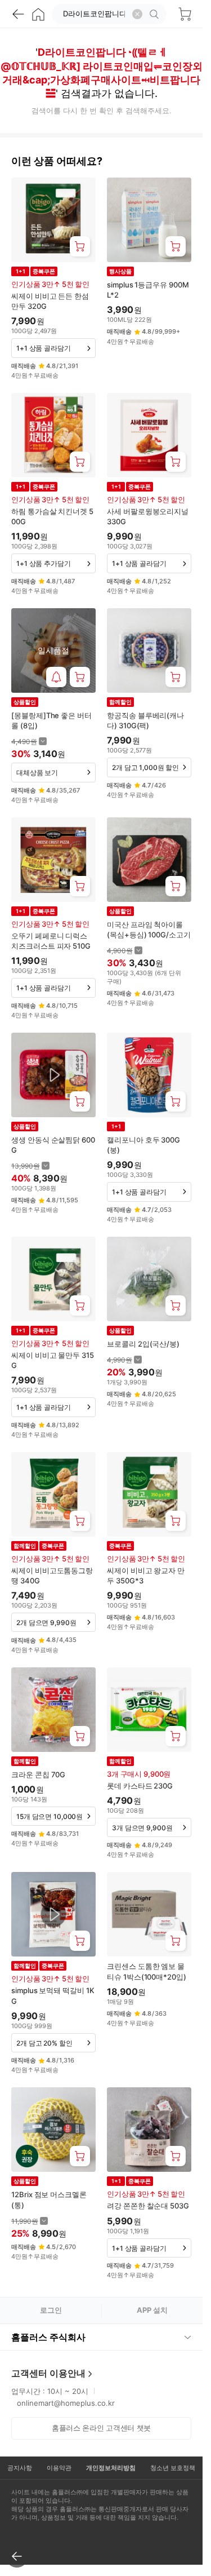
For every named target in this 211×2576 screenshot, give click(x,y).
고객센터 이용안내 (48, 2373)
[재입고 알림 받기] (56, 677)
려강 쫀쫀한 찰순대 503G (148, 2206)
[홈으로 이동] (38, 14)
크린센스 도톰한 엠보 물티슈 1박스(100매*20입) (147, 1971)
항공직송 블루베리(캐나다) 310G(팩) (145, 720)
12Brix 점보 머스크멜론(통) (49, 2199)
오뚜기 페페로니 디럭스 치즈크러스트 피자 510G (51, 941)
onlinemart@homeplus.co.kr (66, 2403)
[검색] (156, 14)
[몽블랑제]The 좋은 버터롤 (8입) (51, 720)
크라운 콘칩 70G (38, 1774)
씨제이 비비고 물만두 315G (53, 1360)
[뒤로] (18, 14)
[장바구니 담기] (80, 246)
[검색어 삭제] (137, 14)
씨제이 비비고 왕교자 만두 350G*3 (146, 1575)
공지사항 (20, 2468)
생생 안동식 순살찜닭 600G (53, 1145)
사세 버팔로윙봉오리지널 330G (148, 516)
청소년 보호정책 (173, 2468)
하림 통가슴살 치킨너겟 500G (52, 516)
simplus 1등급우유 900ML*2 (148, 290)
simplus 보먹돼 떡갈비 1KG (53, 1995)
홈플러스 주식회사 (48, 2337)
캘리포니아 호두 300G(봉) (143, 1145)
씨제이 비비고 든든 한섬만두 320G (50, 301)
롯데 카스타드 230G (140, 1786)
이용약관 (59, 2468)
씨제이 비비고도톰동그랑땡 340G (52, 1575)
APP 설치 (152, 2310)
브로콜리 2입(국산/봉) (143, 1344)
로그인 (51, 2310)
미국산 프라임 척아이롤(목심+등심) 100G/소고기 (149, 930)
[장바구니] (185, 14)
